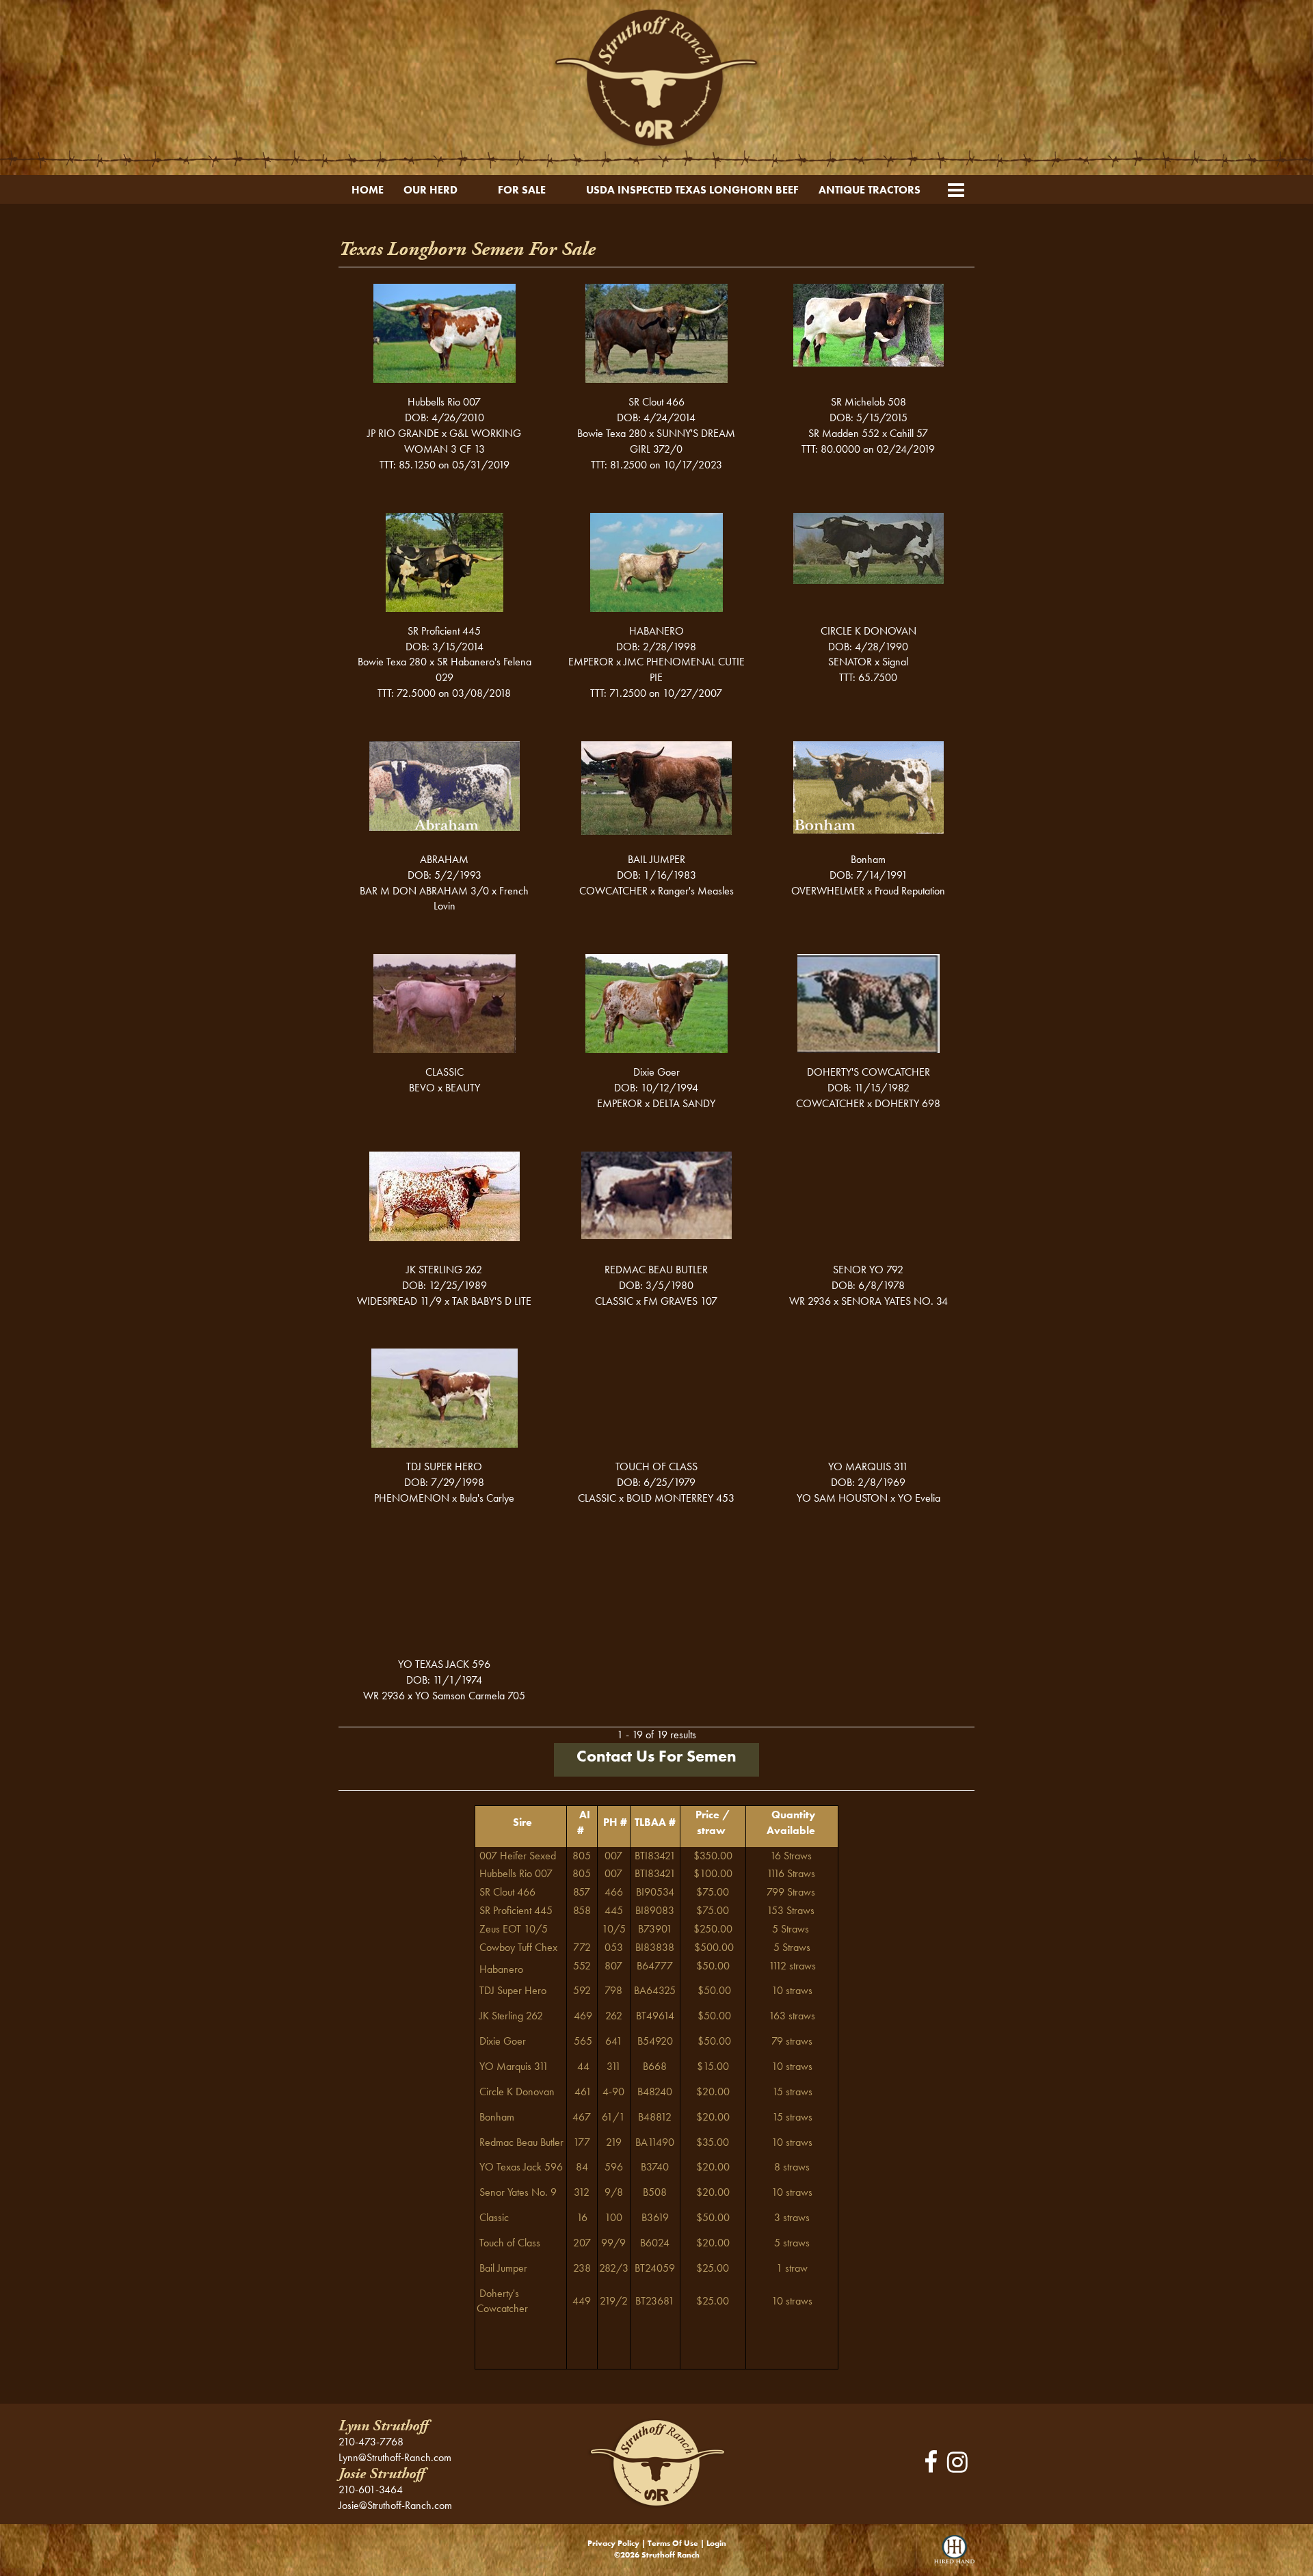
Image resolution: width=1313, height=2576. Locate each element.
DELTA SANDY (684, 1103)
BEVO (422, 1088)
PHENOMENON (412, 1498)
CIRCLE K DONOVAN (868, 631)
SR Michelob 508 (868, 402)
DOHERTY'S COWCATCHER (868, 1072)
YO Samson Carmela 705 (470, 1696)
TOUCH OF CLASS (656, 1466)
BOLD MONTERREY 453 (680, 1498)
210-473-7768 (371, 2442)
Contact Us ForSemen (656, 1756)
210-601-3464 (371, 2489)
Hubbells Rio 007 (444, 402)
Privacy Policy (613, 2543)
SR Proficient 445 (444, 631)
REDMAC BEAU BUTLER (656, 1270)
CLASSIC (445, 1072)
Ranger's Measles (696, 891)
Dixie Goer (656, 1072)
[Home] (656, 2462)
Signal (895, 662)
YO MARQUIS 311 (868, 1466)
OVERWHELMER (828, 891)
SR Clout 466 (656, 402)
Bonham (868, 859)
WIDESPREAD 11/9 (399, 1301)
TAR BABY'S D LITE (492, 1301)
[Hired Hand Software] (954, 2555)
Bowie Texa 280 (612, 433)
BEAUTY (463, 1088)
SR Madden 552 (844, 433)
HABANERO (656, 631)
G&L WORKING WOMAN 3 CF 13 (463, 441)
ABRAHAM (444, 859)
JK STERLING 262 (444, 1270)
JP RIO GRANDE (403, 433)
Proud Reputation (910, 891)
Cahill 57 (909, 433)
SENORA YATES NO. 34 (894, 1301)
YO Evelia (919, 1498)
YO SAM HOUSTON (842, 1498)
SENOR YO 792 (868, 1270)
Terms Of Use (673, 2543)
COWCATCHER (613, 891)
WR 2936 (810, 1301)
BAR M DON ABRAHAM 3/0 (424, 891)
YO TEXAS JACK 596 (444, 1664)
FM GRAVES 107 (680, 1301)
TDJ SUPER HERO (444, 1466)
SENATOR (850, 662)
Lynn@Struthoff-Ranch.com (395, 2457)
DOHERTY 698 (907, 1103)
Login (716, 2543)
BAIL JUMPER (656, 859)
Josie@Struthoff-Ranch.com (395, 2505)
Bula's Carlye (487, 1498)
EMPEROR (591, 662)
